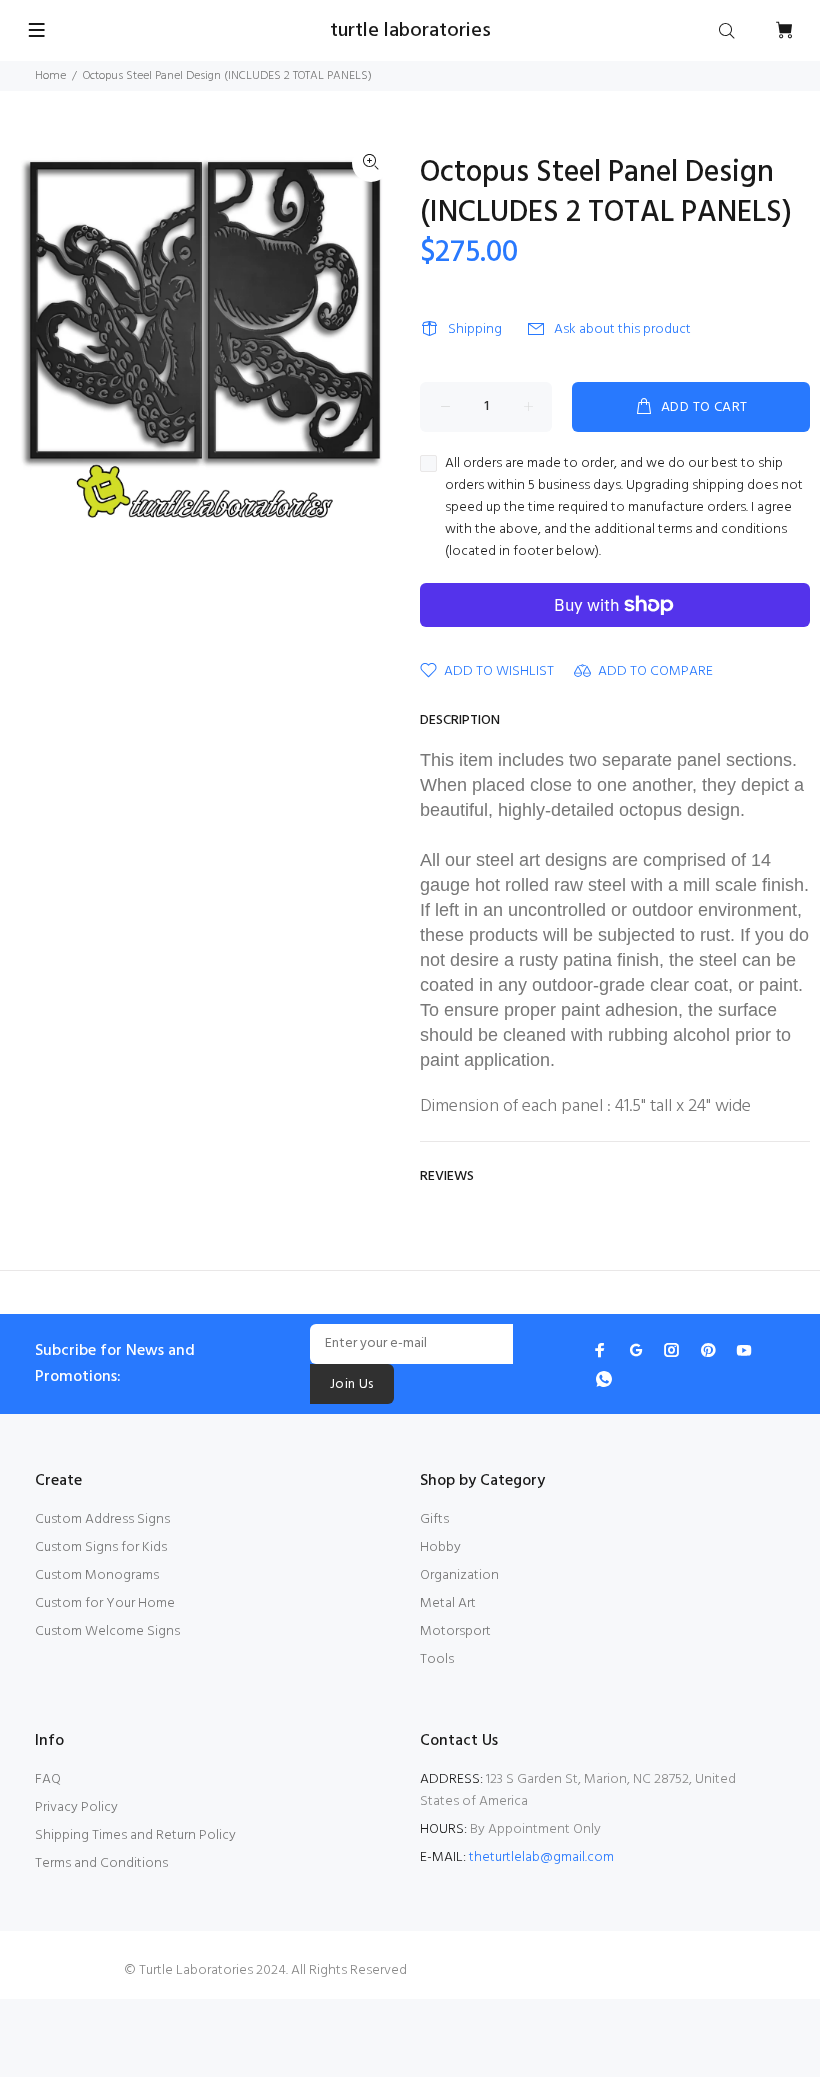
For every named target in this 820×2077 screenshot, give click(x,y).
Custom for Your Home (105, 1603)
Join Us (352, 1384)
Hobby (440, 1547)
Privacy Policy (76, 1807)
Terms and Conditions (101, 1863)
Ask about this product (622, 329)
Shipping (475, 329)
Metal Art (448, 1603)
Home (50, 76)
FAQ (48, 1779)
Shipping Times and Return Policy (135, 1835)
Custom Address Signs (102, 1519)
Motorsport (455, 1631)
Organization (459, 1575)
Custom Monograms (97, 1575)
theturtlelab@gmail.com (541, 1857)
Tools (437, 1659)
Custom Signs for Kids (101, 1547)
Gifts (434, 1519)
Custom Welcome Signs (107, 1631)
